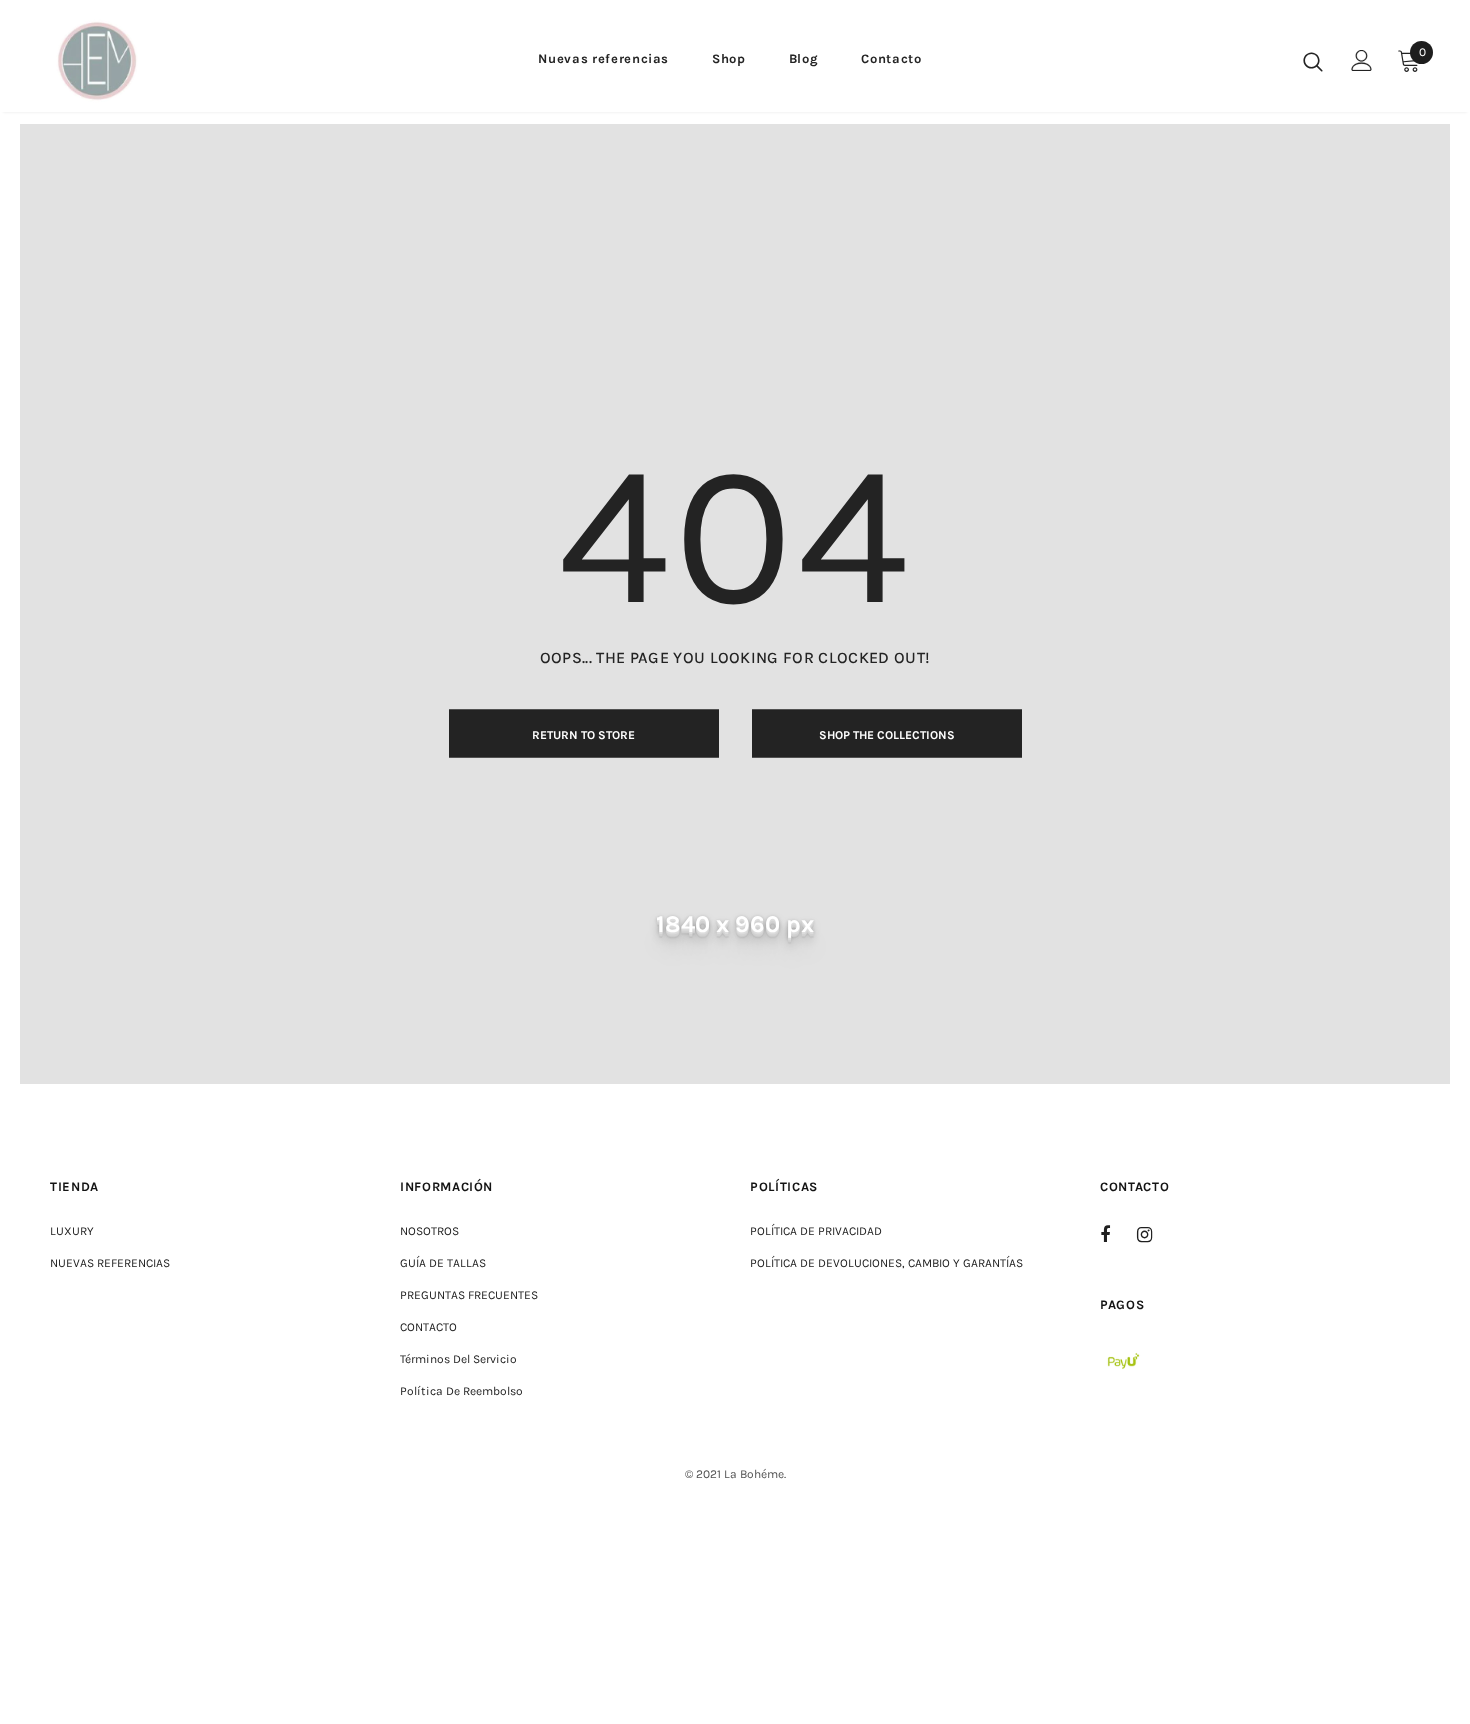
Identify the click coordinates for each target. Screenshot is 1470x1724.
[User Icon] (1362, 60)
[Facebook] (1118, 1234)
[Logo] (109, 61)
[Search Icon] (1313, 61)
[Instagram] (1155, 1234)
